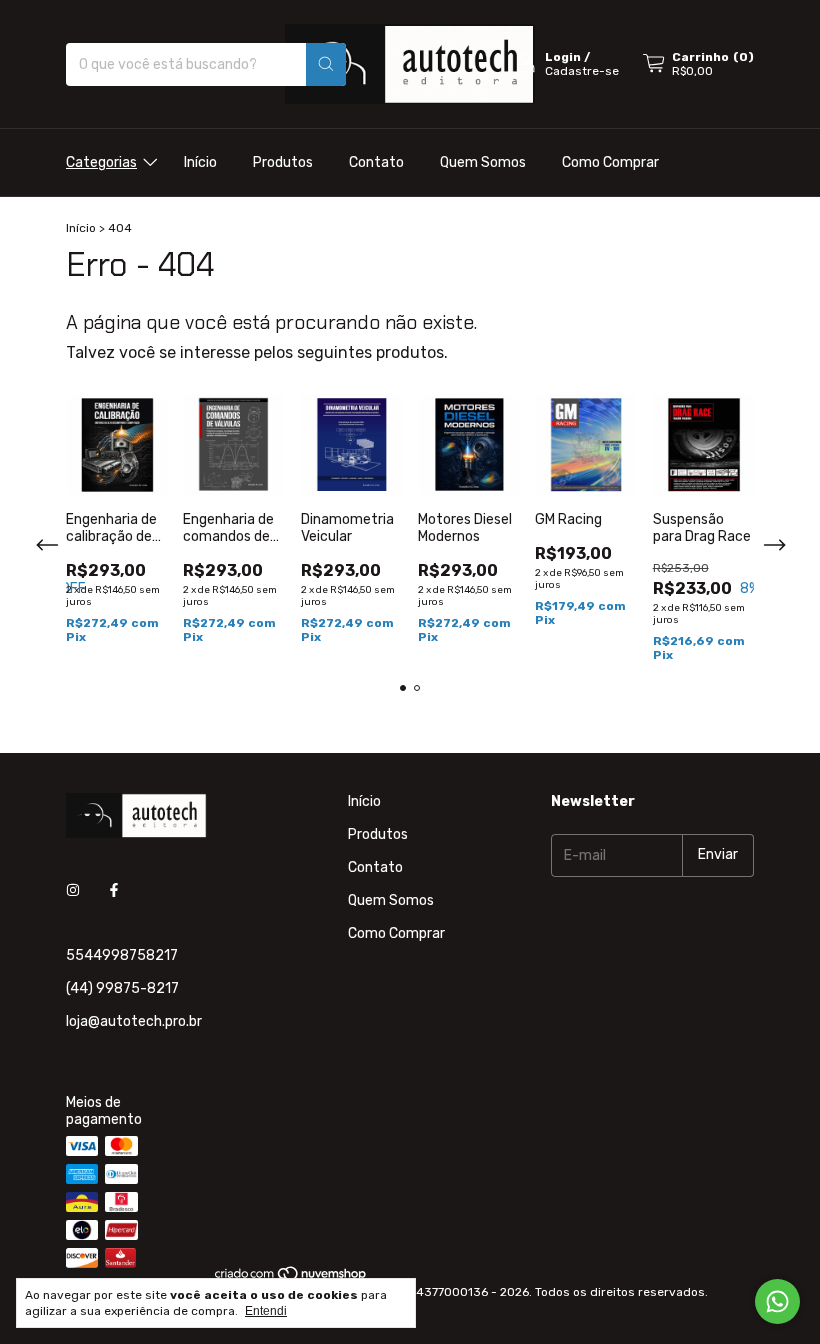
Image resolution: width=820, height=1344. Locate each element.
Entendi (266, 1311)
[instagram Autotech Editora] (73, 890)
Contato (376, 162)
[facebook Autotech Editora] (114, 890)
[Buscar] (326, 64)
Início (200, 162)
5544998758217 (122, 955)
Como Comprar (610, 162)
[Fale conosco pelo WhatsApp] (777, 1301)
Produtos (283, 162)
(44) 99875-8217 (122, 988)
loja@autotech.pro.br (134, 1021)
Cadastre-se (582, 71)
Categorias (101, 162)
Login (563, 57)
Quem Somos (483, 162)
